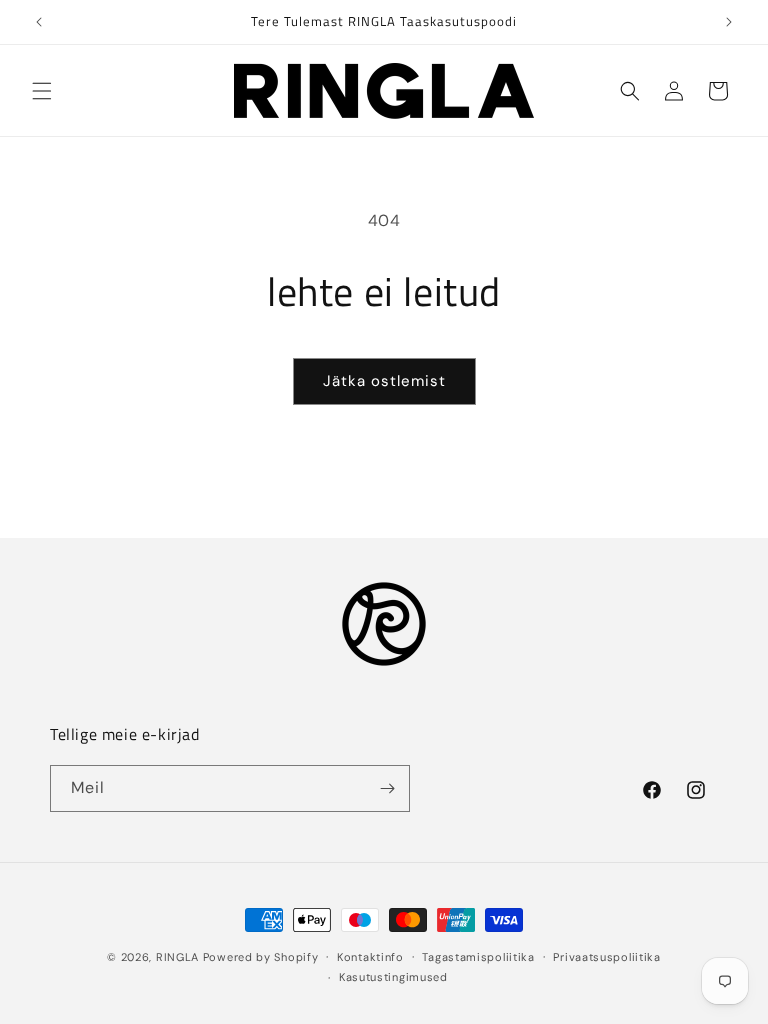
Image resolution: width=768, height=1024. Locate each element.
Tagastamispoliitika (478, 957)
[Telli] (387, 788)
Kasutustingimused (393, 977)
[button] (42, 91)
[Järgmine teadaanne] (729, 22)
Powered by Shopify (261, 957)
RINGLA (177, 957)
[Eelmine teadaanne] (39, 22)
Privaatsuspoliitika (606, 957)
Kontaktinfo (370, 957)
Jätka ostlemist (384, 381)
